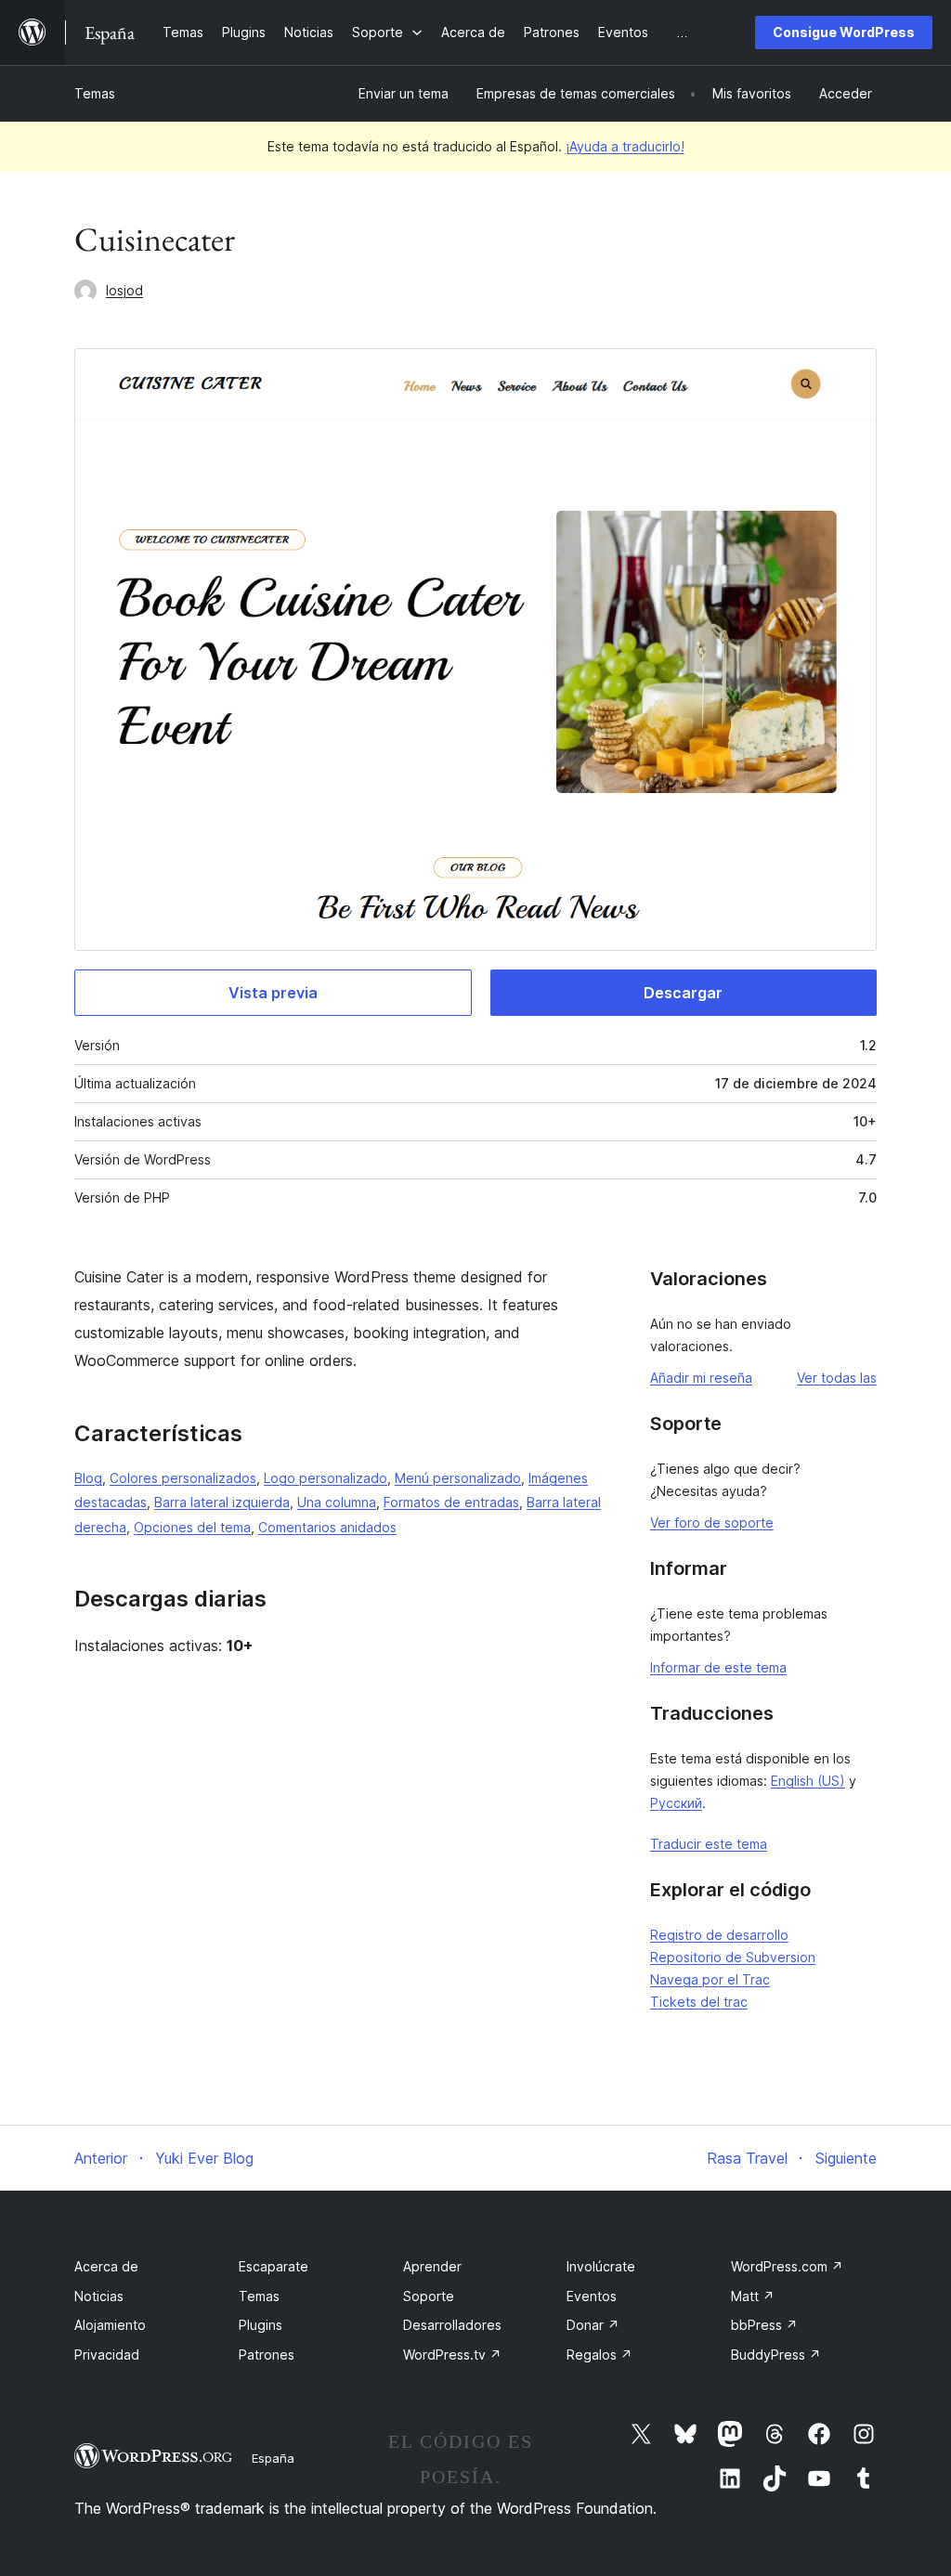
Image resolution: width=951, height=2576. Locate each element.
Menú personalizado (458, 1478)
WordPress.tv (452, 2355)
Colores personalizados (183, 1478)
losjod (124, 290)
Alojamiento (110, 2325)
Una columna (337, 1502)
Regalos (599, 2355)
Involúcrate (601, 2266)
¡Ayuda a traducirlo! (625, 146)
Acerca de (106, 2266)
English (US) (808, 1781)
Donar (593, 2325)
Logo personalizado (326, 1478)
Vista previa (273, 993)
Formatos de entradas (451, 1502)
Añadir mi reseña (701, 1378)
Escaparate (274, 2266)
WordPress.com (787, 2266)
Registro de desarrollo (719, 1935)
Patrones (267, 2355)
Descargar (683, 993)
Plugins (261, 2325)
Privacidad (107, 2355)
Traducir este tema (709, 1844)
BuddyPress (776, 2355)
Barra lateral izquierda (222, 1502)
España (273, 2458)
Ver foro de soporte (712, 1522)
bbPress (764, 2325)
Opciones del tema (192, 1527)
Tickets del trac (699, 2002)
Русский (676, 1803)
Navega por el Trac (710, 1979)
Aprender (432, 2266)
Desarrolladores (452, 2325)
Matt (753, 2296)
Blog (88, 1478)
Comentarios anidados (327, 1527)
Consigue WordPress (844, 32)
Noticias (99, 2296)
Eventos (592, 2296)
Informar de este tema (718, 1667)
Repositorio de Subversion (733, 1957)
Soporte (429, 2296)
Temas (95, 93)
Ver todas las (837, 1378)
